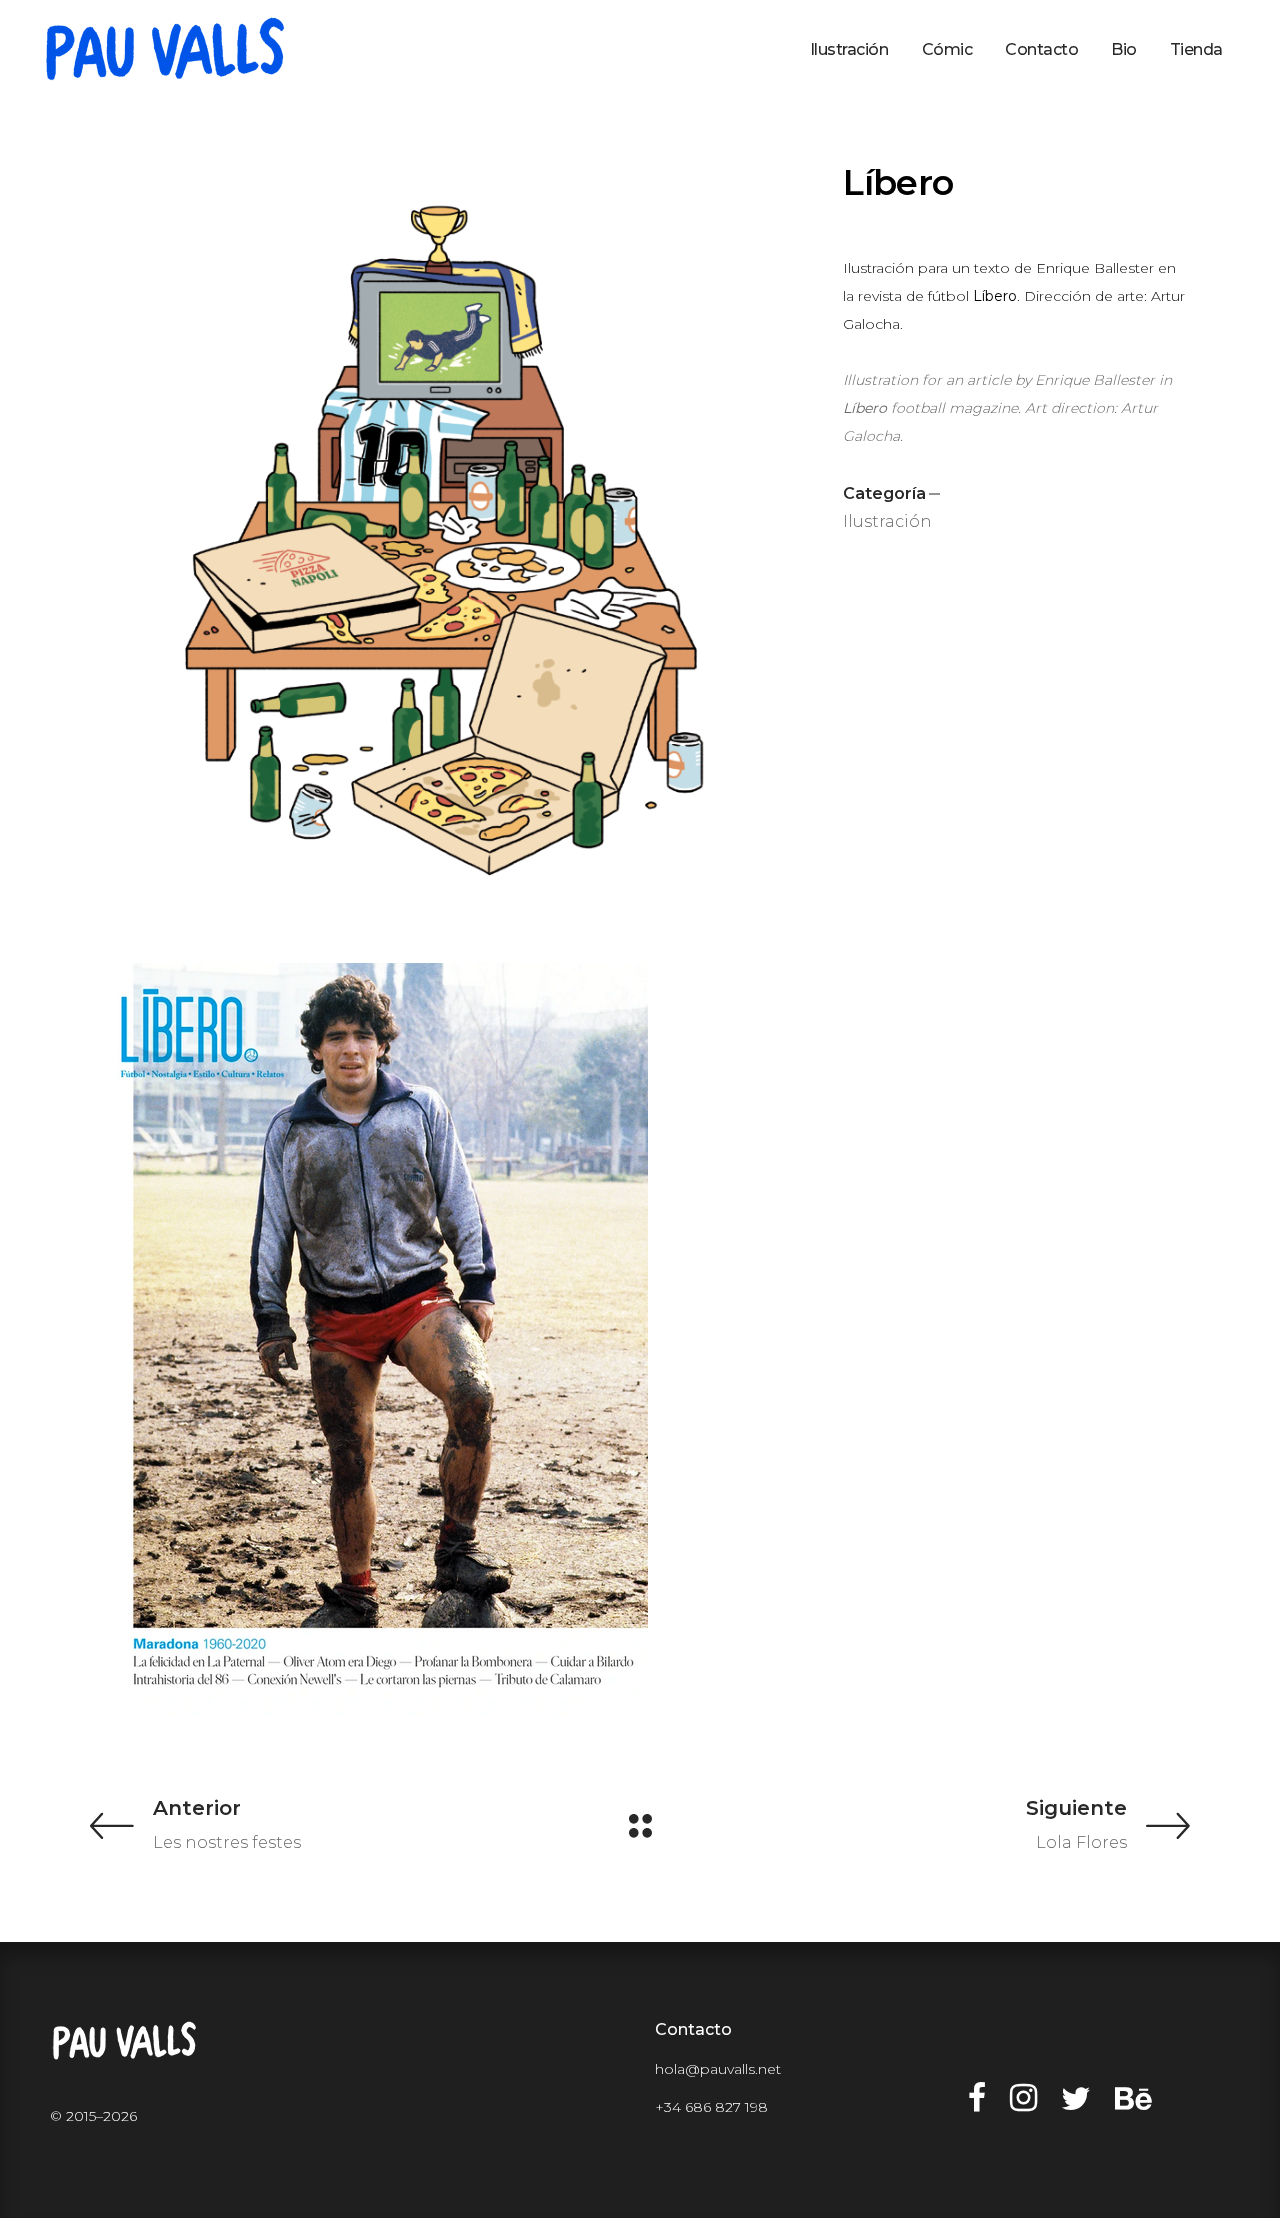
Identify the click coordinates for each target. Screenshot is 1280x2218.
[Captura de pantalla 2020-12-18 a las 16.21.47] (451, 536)
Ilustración (887, 521)
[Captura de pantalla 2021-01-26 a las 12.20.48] (451, 1339)
